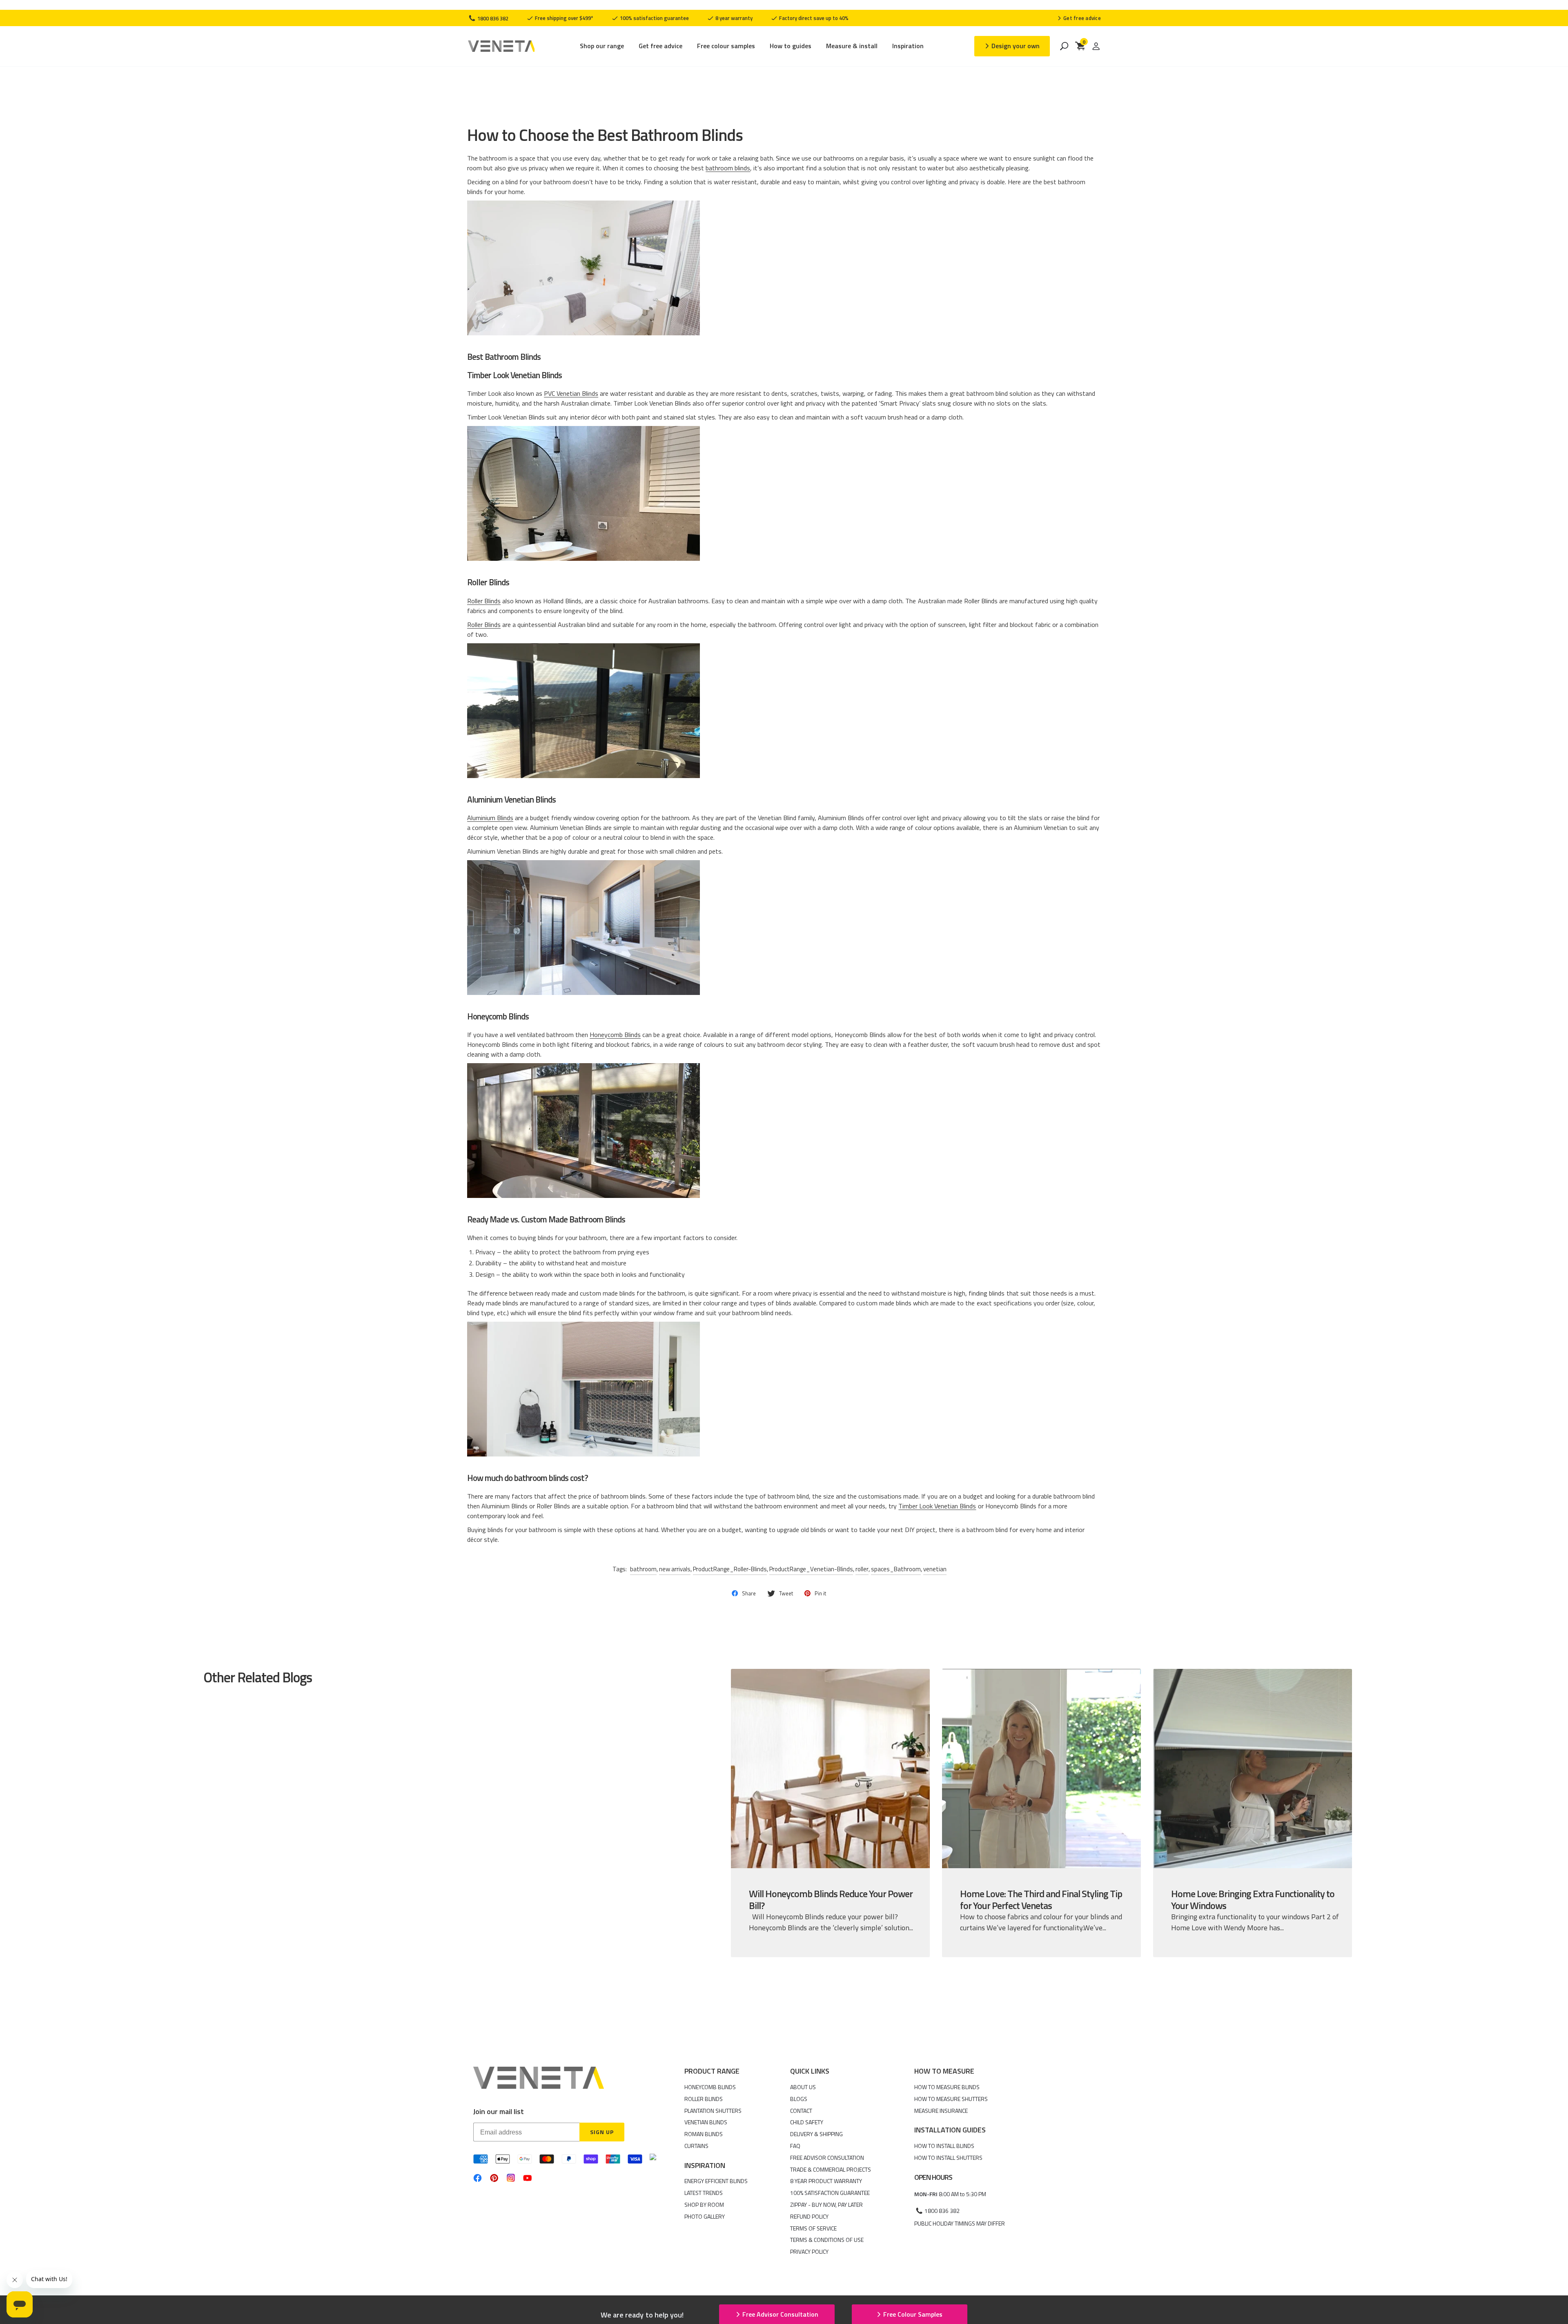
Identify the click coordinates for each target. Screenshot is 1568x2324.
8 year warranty (733, 18)
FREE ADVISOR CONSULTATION (827, 2158)
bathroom (643, 1569)
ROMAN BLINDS (704, 2134)
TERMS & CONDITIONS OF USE (827, 2240)
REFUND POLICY (809, 2216)
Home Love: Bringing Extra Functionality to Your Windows (1253, 1899)
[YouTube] (527, 2178)
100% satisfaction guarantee (654, 18)
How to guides (791, 46)
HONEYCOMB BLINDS (710, 2087)
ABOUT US (803, 2087)
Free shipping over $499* (563, 18)
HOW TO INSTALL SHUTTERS (948, 2158)
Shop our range (602, 46)
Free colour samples (726, 46)
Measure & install (852, 46)
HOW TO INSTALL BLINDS (944, 2146)
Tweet (786, 1593)
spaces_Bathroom (896, 1569)
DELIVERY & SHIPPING (816, 2134)
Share (749, 1593)
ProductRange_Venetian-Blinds (811, 1569)
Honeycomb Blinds (615, 1035)
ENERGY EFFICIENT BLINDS (716, 2181)
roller (862, 1569)
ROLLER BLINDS (704, 2099)
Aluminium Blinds (490, 818)
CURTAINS (696, 2146)
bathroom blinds (728, 168)
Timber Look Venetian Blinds (937, 1506)
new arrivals (675, 1569)
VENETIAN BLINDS (706, 2122)
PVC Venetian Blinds (571, 393)
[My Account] (1096, 46)
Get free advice (660, 46)
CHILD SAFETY (807, 2122)
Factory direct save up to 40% (813, 18)
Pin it (820, 1593)
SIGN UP (602, 2132)
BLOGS (799, 2099)
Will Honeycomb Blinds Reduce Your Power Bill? (831, 1899)
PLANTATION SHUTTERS (713, 2111)
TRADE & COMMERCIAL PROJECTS (831, 2169)
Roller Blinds (484, 601)
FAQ (795, 2146)
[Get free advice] (1079, 18)
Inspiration (908, 46)
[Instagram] (511, 2178)
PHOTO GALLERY (705, 2216)
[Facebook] (478, 2178)
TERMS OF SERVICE (813, 2228)
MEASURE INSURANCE (941, 2111)
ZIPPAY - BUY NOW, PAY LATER (826, 2205)
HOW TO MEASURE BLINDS (947, 2087)
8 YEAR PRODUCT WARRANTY (826, 2181)
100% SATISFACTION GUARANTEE (830, 2193)
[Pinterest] (494, 2178)
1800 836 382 (492, 18)
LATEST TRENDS (704, 2193)
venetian (935, 1569)
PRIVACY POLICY (809, 2252)
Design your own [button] (1016, 46)
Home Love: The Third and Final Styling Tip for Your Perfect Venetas (1041, 1899)
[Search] (1064, 46)
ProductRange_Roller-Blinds (730, 1569)
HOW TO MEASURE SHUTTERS (951, 2099)
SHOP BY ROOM (704, 2205)
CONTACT (801, 2111)
